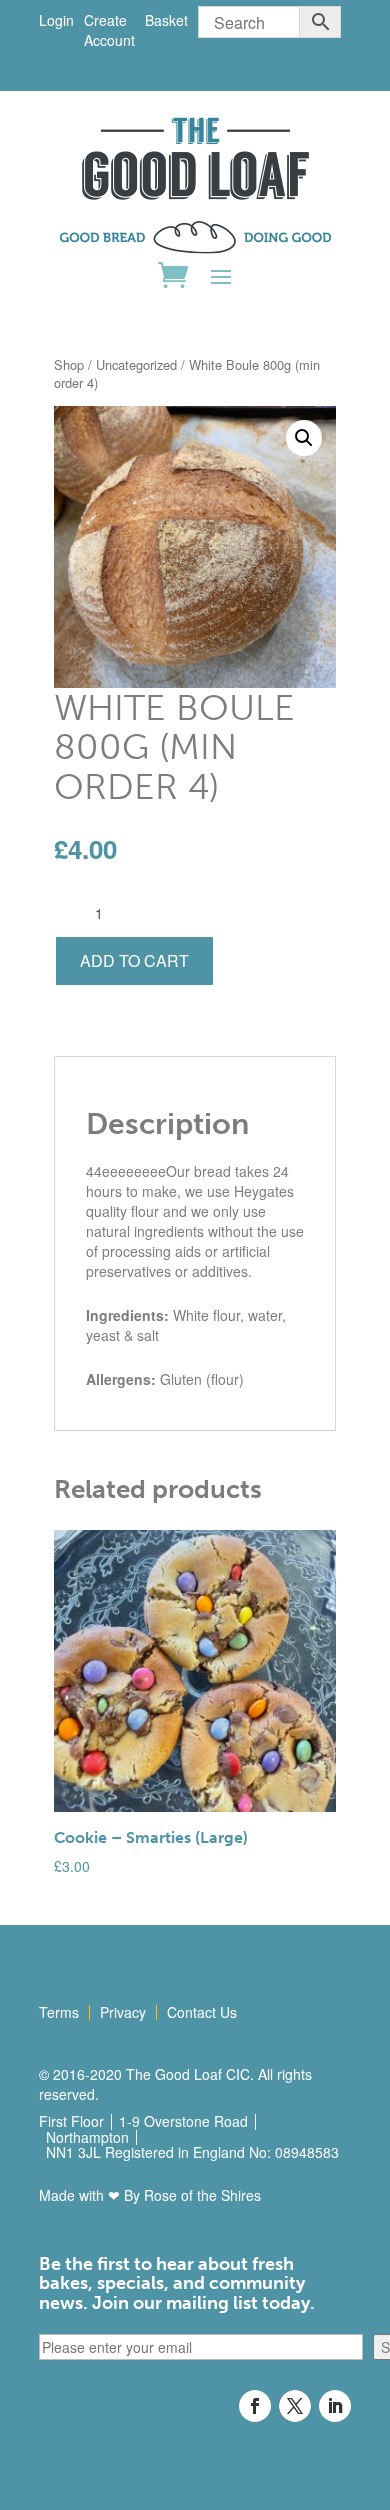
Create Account (109, 30)
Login (56, 20)
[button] (304, 438)
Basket (166, 20)
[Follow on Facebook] (255, 2406)
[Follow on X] (295, 2406)
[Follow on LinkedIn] (335, 2406)
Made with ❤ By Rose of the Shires (150, 2195)
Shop (69, 364)
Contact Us (202, 2012)
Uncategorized (136, 364)
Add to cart (134, 960)
